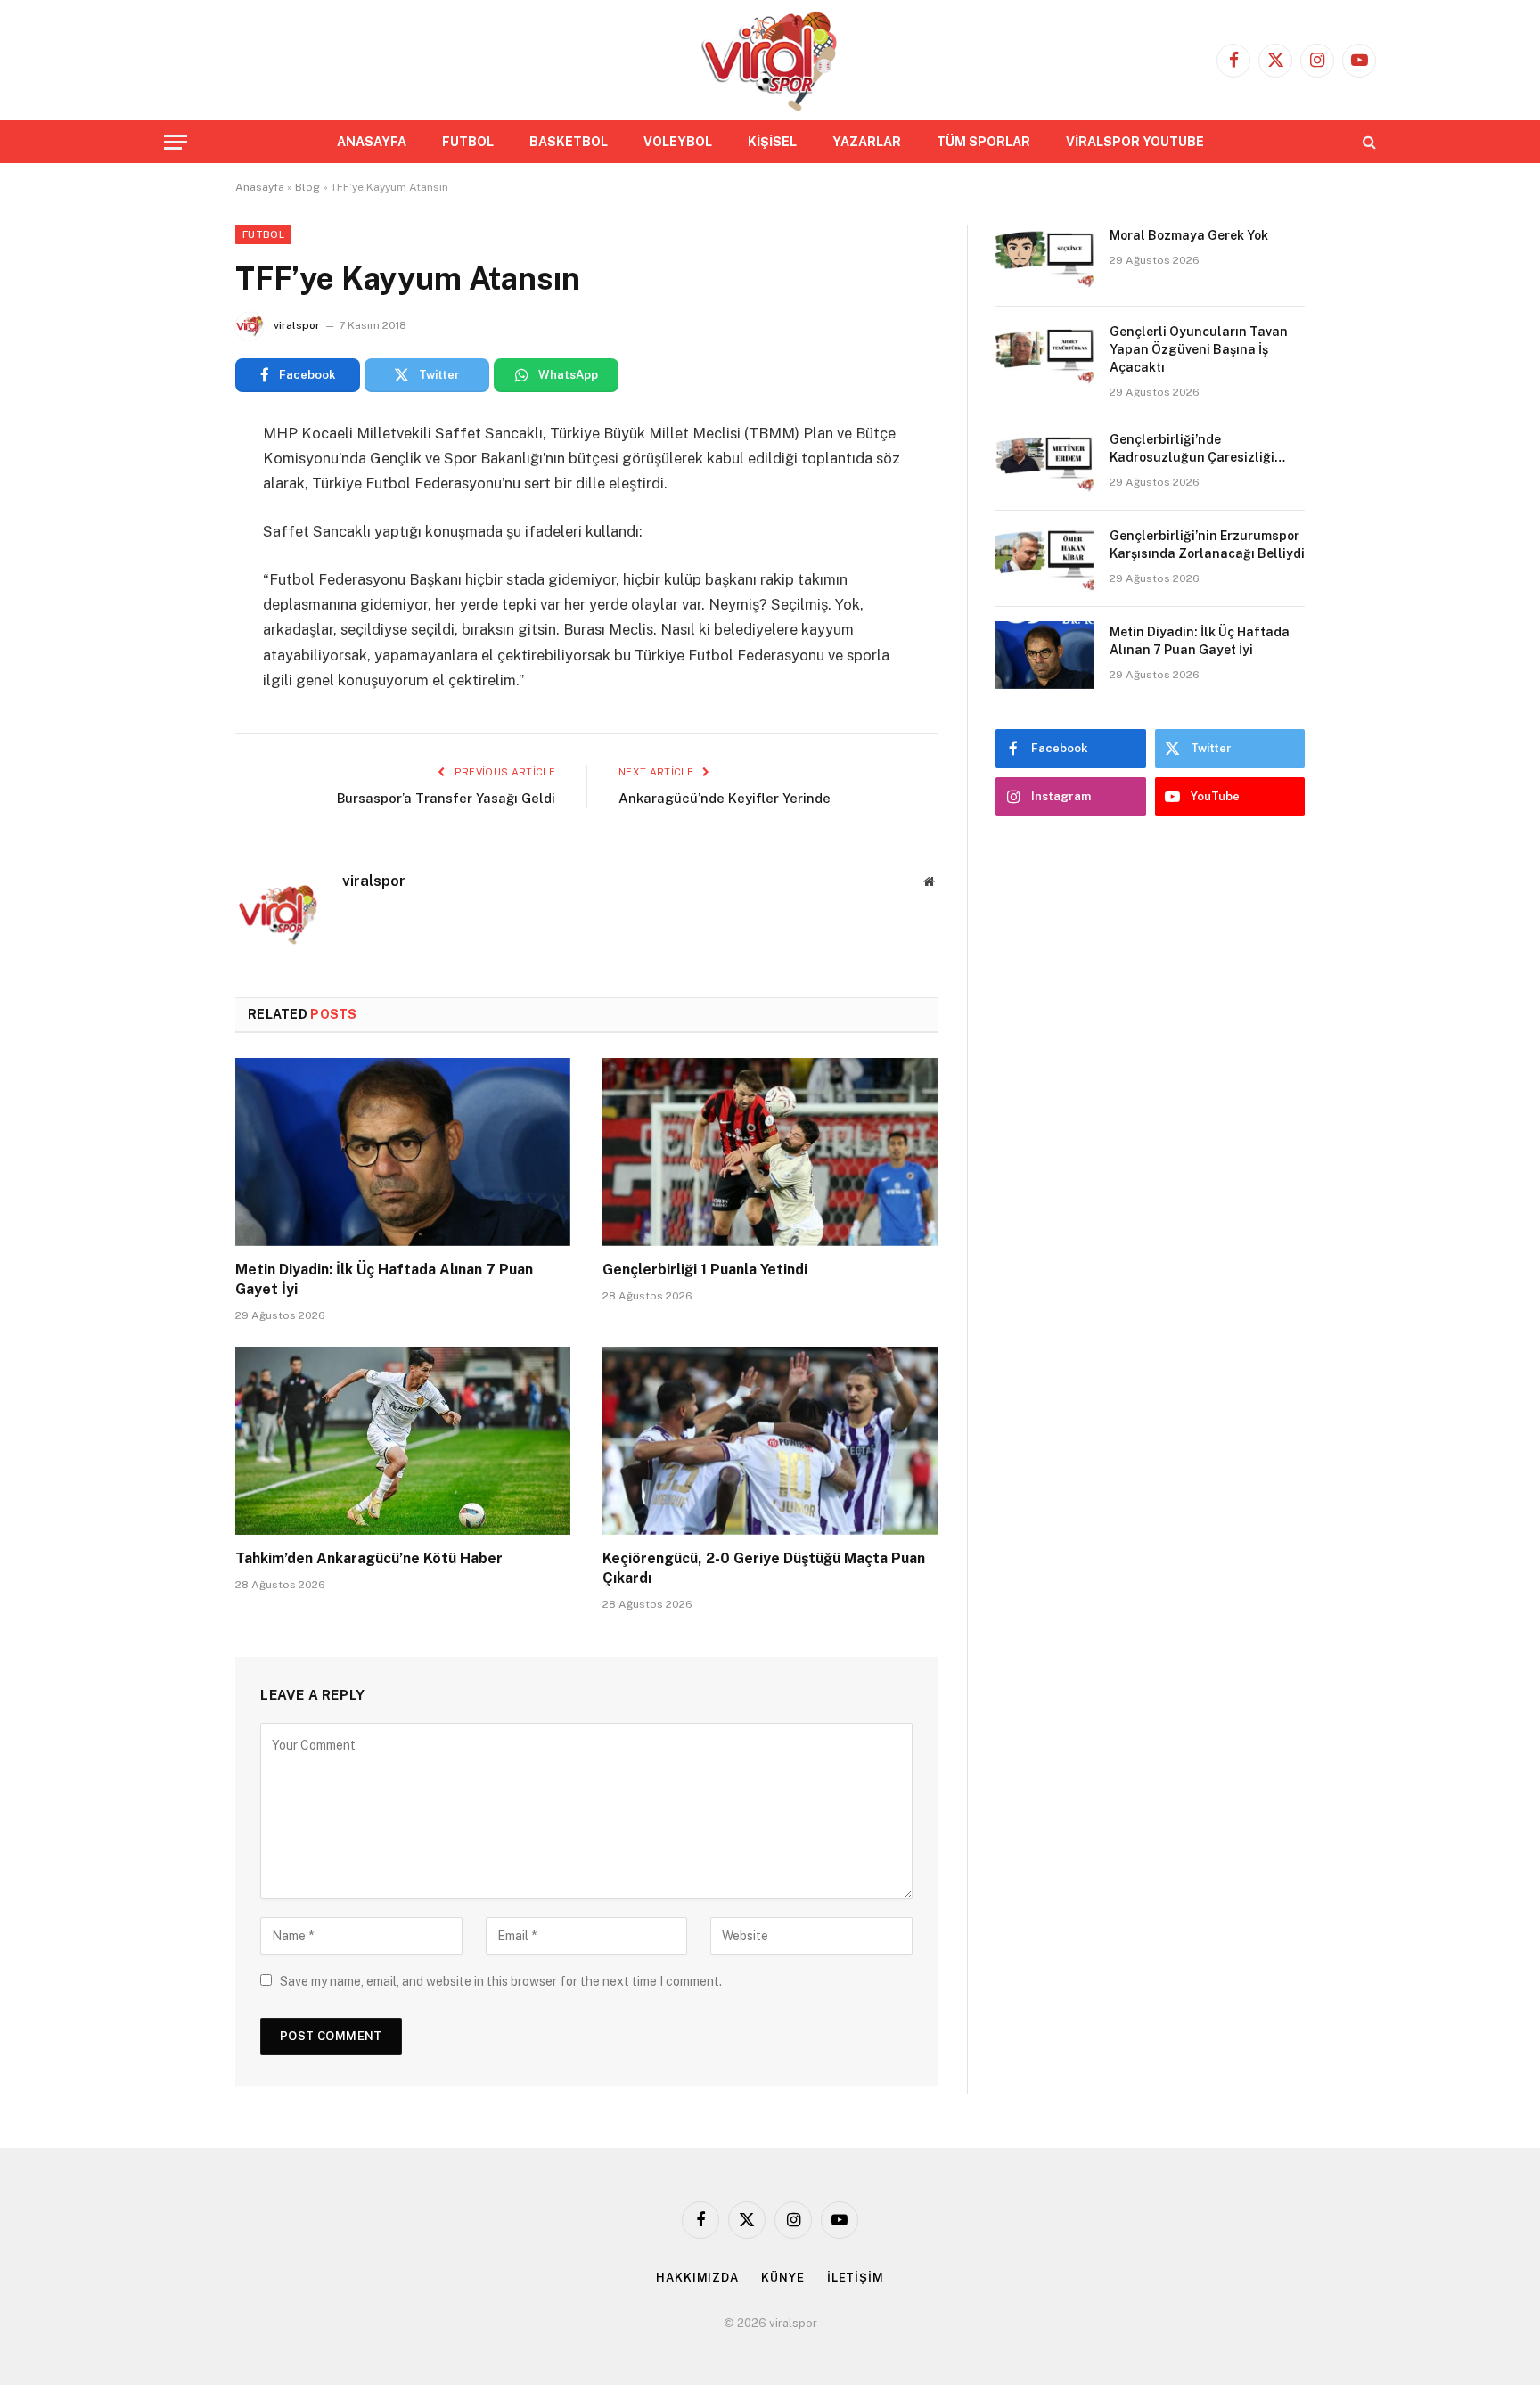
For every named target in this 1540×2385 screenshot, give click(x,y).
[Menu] (176, 142)
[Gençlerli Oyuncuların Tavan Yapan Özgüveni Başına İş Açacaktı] (1044, 355)
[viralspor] (770, 60)
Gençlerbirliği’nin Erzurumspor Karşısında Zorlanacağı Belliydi (1207, 545)
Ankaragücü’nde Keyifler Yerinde (725, 798)
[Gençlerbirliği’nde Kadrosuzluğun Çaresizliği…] (1044, 463)
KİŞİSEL (772, 142)
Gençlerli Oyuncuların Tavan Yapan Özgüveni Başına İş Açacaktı (1199, 349)
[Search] (1368, 142)
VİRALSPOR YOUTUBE (1135, 142)
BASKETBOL (569, 142)
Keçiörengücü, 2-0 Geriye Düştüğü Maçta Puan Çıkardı (764, 1568)
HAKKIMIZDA (697, 2278)
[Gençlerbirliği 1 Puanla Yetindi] (770, 1152)
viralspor (297, 325)
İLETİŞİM (856, 2278)
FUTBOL (468, 142)
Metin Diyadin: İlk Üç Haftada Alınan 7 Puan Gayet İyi (384, 1279)
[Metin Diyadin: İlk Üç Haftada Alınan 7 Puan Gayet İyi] (403, 1152)
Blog (307, 187)
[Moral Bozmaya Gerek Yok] (1044, 258)
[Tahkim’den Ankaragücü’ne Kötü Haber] (403, 1441)
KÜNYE (783, 2278)
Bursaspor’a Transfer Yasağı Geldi (446, 798)
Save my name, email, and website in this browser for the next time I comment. (501, 1981)
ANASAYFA (372, 142)
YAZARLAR (867, 142)
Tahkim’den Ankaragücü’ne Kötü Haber (369, 1558)
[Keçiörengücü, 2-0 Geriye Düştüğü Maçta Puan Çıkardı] (770, 1441)
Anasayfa (260, 187)
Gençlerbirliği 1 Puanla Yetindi (705, 1270)
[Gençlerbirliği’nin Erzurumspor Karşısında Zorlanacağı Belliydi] (1044, 559)
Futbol (263, 234)
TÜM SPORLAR (983, 142)
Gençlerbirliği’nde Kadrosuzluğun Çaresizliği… (1199, 448)
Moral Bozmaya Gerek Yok (1189, 235)
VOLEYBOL (678, 142)
